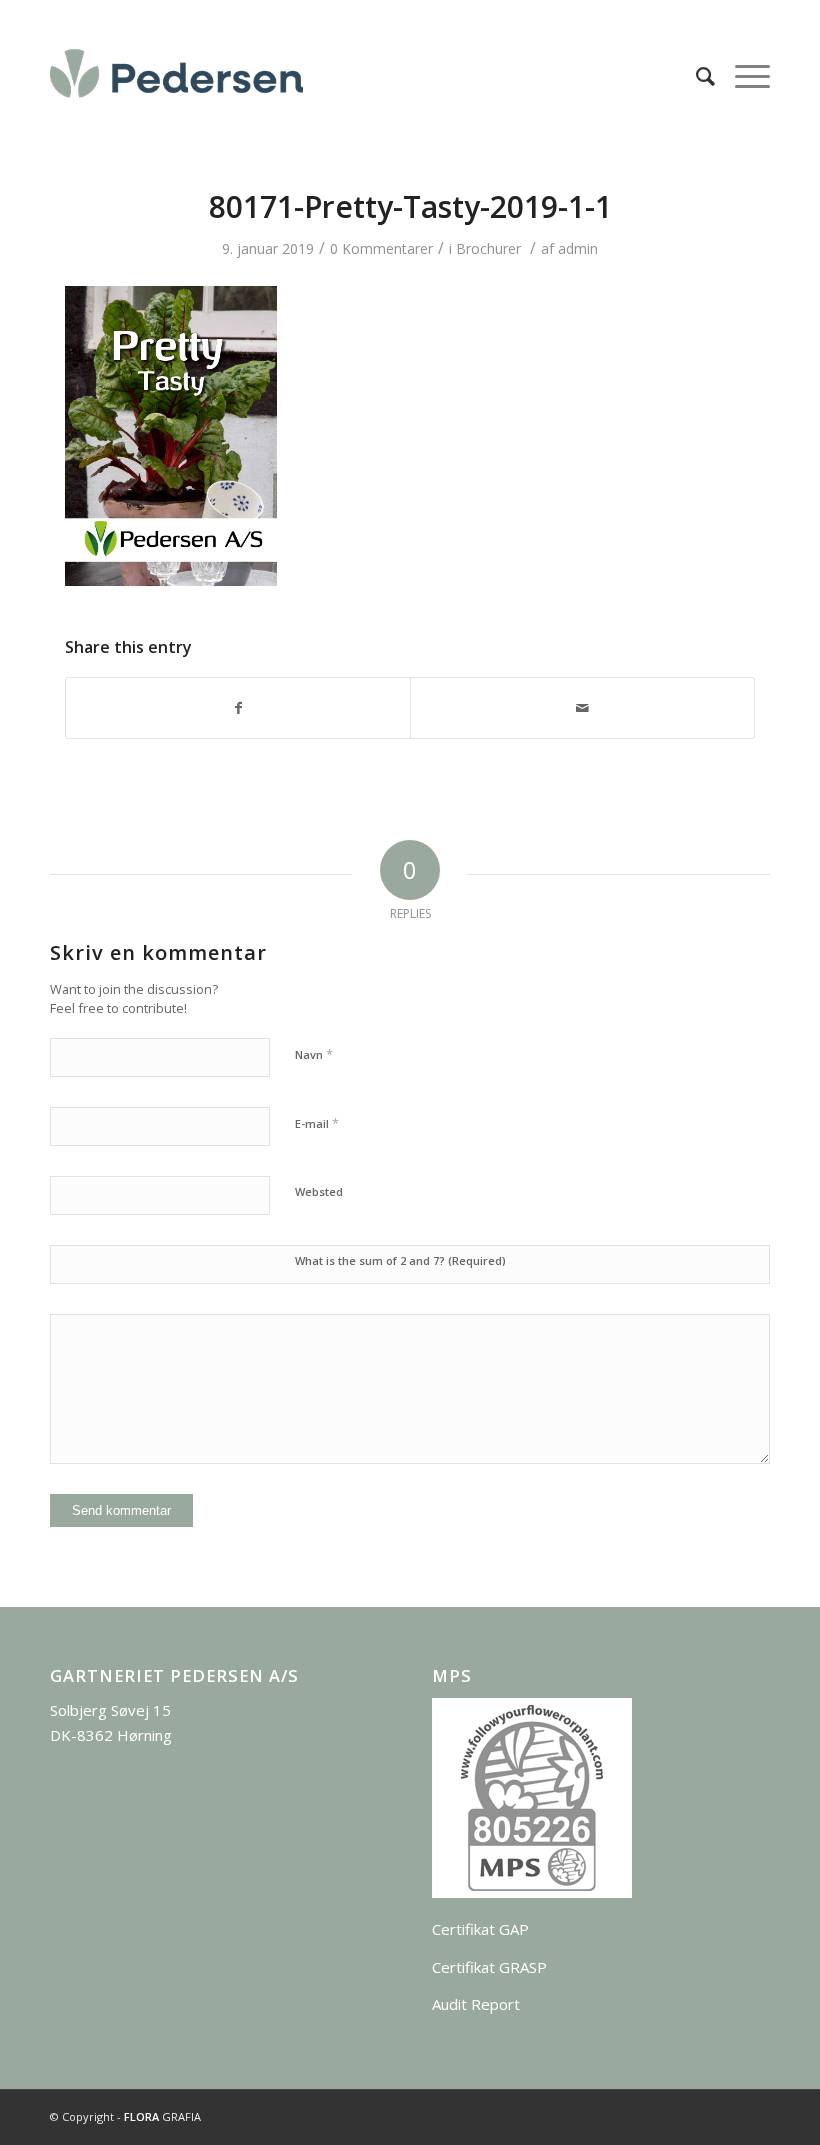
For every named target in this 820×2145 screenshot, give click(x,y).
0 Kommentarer (381, 248)
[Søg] (695, 76)
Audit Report (476, 2004)
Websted (319, 1191)
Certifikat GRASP (489, 1967)
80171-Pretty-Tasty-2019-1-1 (410, 206)
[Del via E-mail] (582, 708)
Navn (314, 1054)
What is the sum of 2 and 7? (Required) (400, 1260)
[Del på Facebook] (238, 708)
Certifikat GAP (480, 1929)
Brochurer (488, 248)
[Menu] (742, 76)
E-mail (317, 1123)
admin (578, 248)
